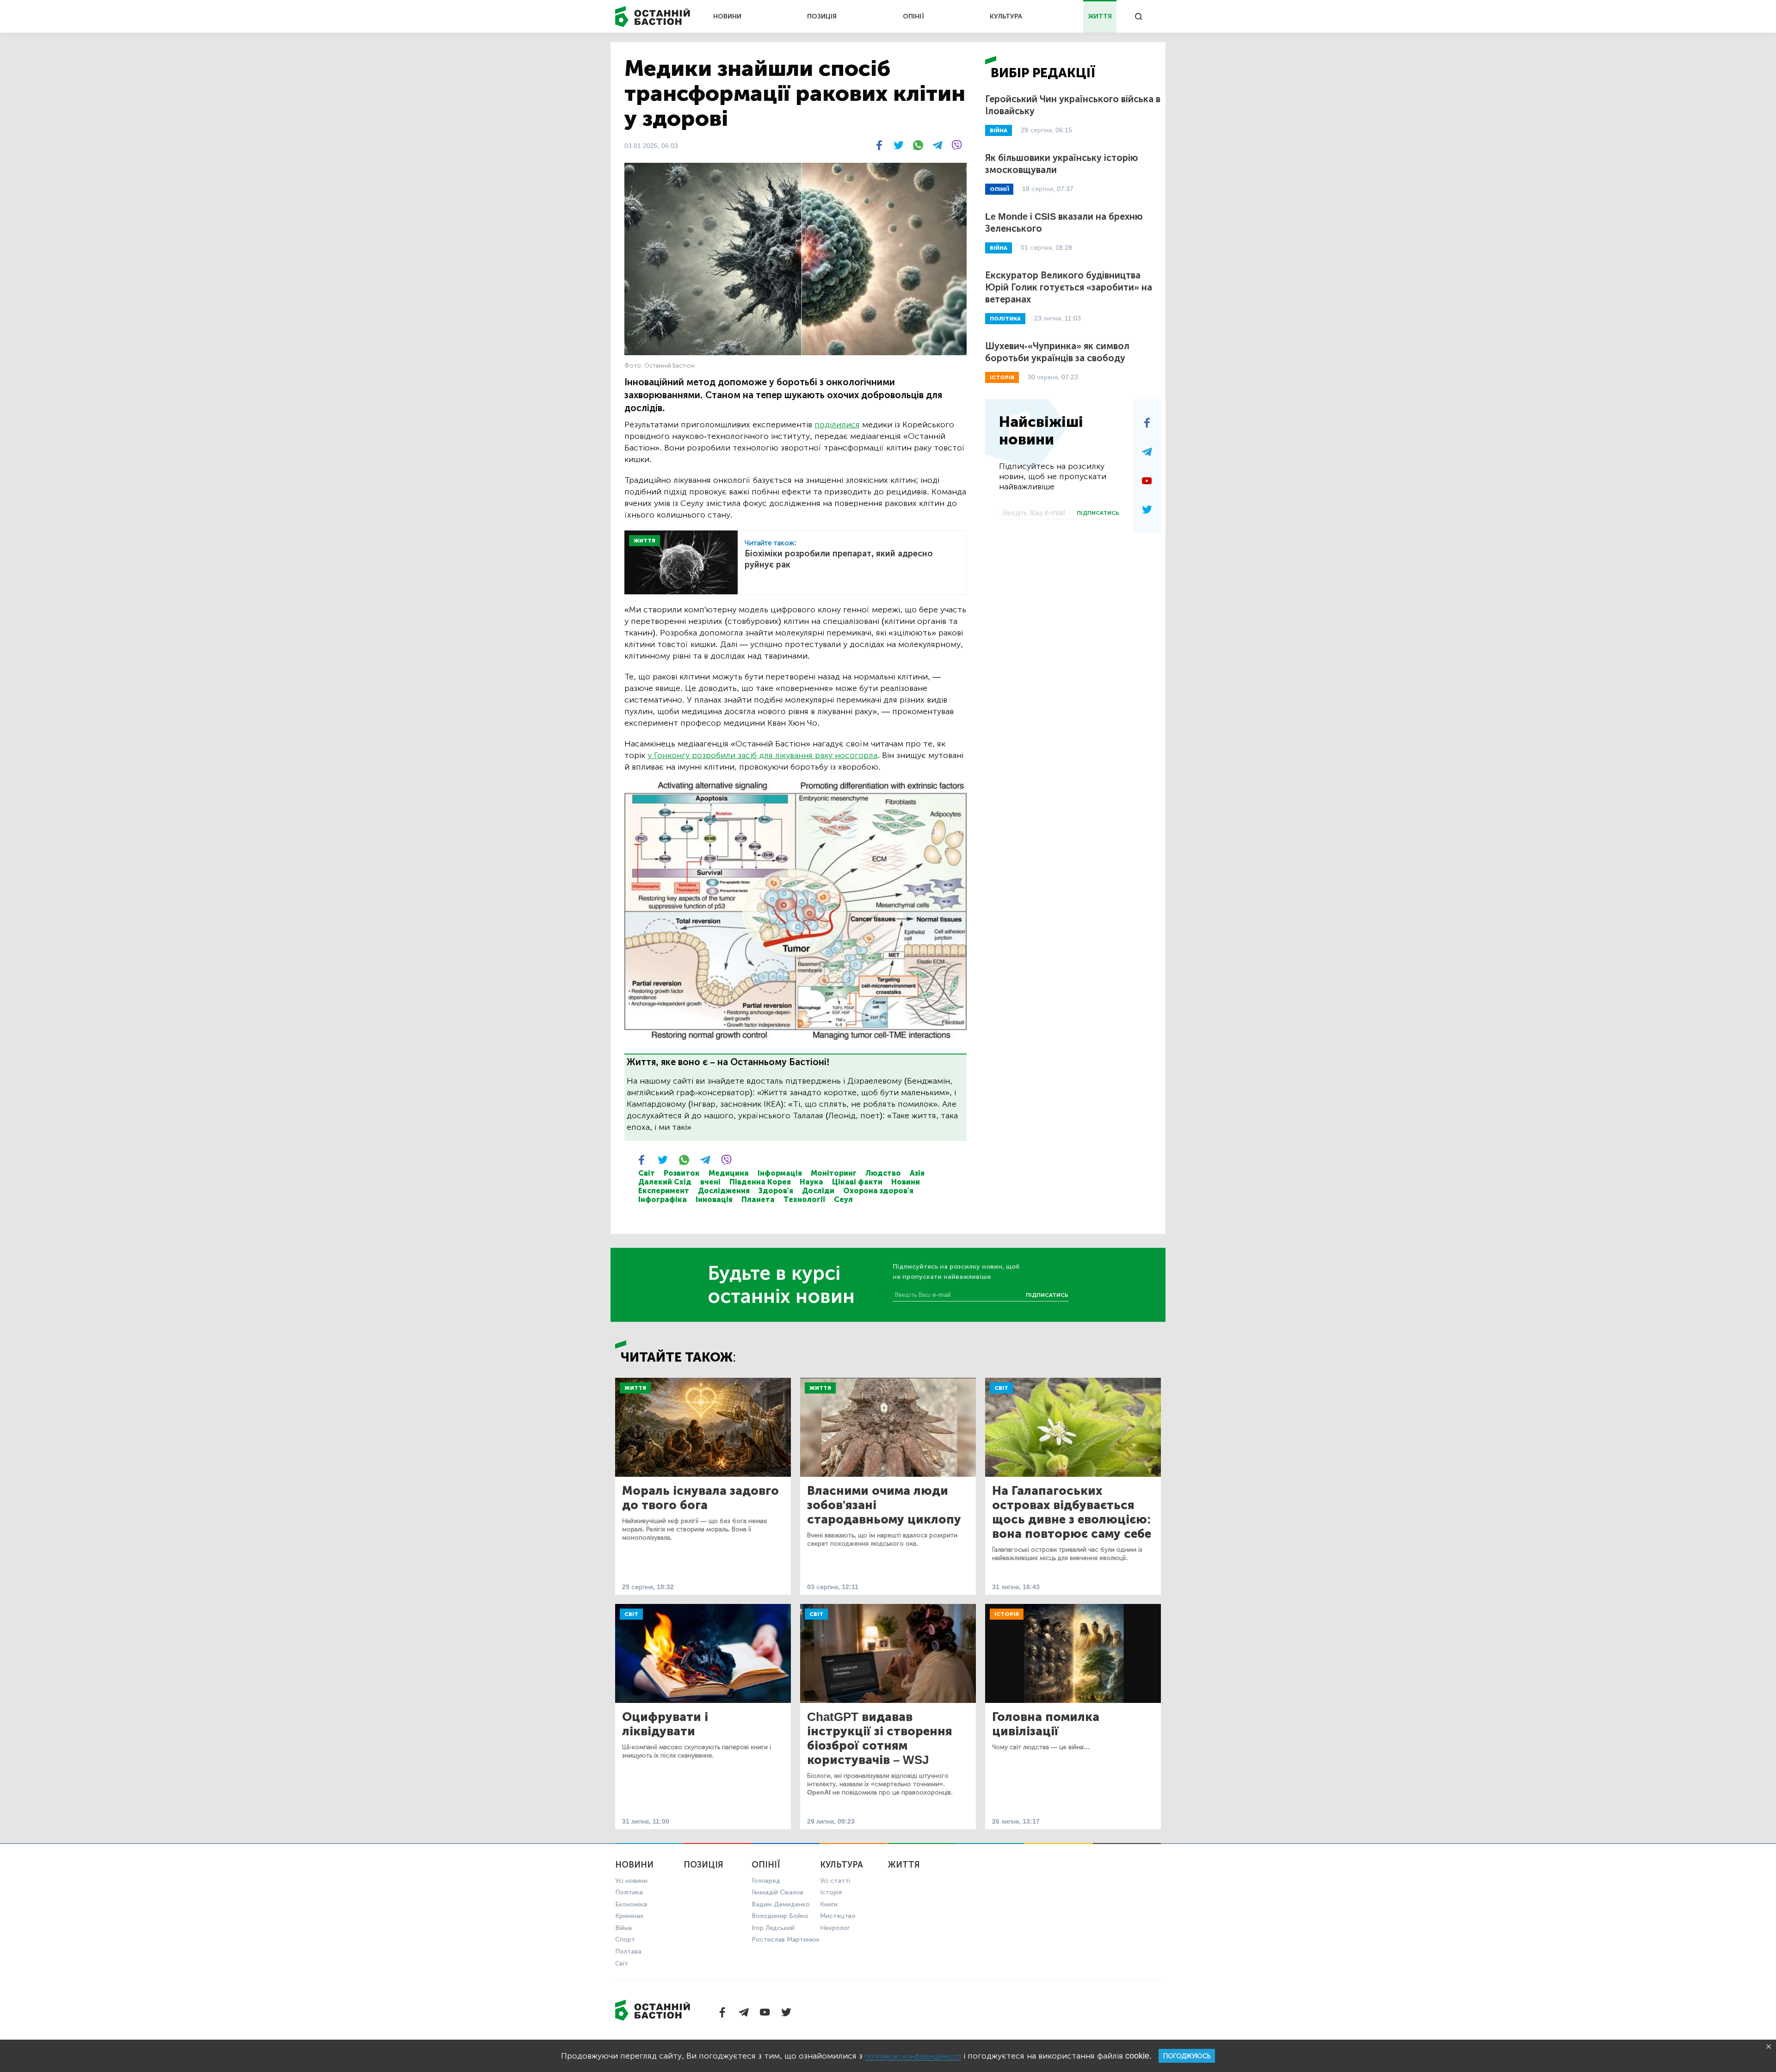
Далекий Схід (665, 1182)
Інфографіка (663, 1199)
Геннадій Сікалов (777, 1892)
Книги (829, 1904)
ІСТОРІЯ (1002, 377)
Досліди (818, 1191)
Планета (758, 1199)
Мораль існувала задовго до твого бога (700, 1498)
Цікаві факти (857, 1182)
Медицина (729, 1173)
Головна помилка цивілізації (1046, 1724)
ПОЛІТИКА (1005, 319)
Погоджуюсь (1187, 2056)
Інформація (780, 1173)
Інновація (714, 1199)
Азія (917, 1173)
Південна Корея (760, 1182)
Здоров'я (776, 1191)
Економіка (631, 1904)
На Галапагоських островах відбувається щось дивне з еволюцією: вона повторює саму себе (1072, 1512)
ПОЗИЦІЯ (822, 16)
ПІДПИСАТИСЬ (1098, 513)
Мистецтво (838, 1916)
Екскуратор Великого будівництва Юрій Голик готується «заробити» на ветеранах (1069, 287)
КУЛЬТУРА (1006, 16)
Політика (629, 1892)
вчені (710, 1182)
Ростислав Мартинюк (786, 1939)
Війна (623, 1928)
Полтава (628, 1952)
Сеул (843, 1199)
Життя (635, 1388)
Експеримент (664, 1191)
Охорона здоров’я (878, 1191)
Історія (1007, 1614)
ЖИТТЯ (1100, 16)
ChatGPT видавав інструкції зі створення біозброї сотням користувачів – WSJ (880, 1739)
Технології (804, 1199)
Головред (766, 1881)
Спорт (625, 1939)
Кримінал (629, 1916)
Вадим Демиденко (781, 1904)
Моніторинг (834, 1173)
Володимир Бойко (780, 1916)
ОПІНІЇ (913, 16)
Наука (811, 1182)
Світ (647, 1173)
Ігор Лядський (773, 1928)
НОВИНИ (727, 16)
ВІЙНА (999, 130)
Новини (906, 1182)
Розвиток (682, 1173)
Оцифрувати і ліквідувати (665, 1724)
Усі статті (835, 1881)
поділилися (837, 425)
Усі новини (631, 1881)
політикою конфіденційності (913, 2056)
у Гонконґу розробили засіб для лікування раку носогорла (762, 755)
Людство (883, 1173)
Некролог (835, 1928)
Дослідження (724, 1191)
